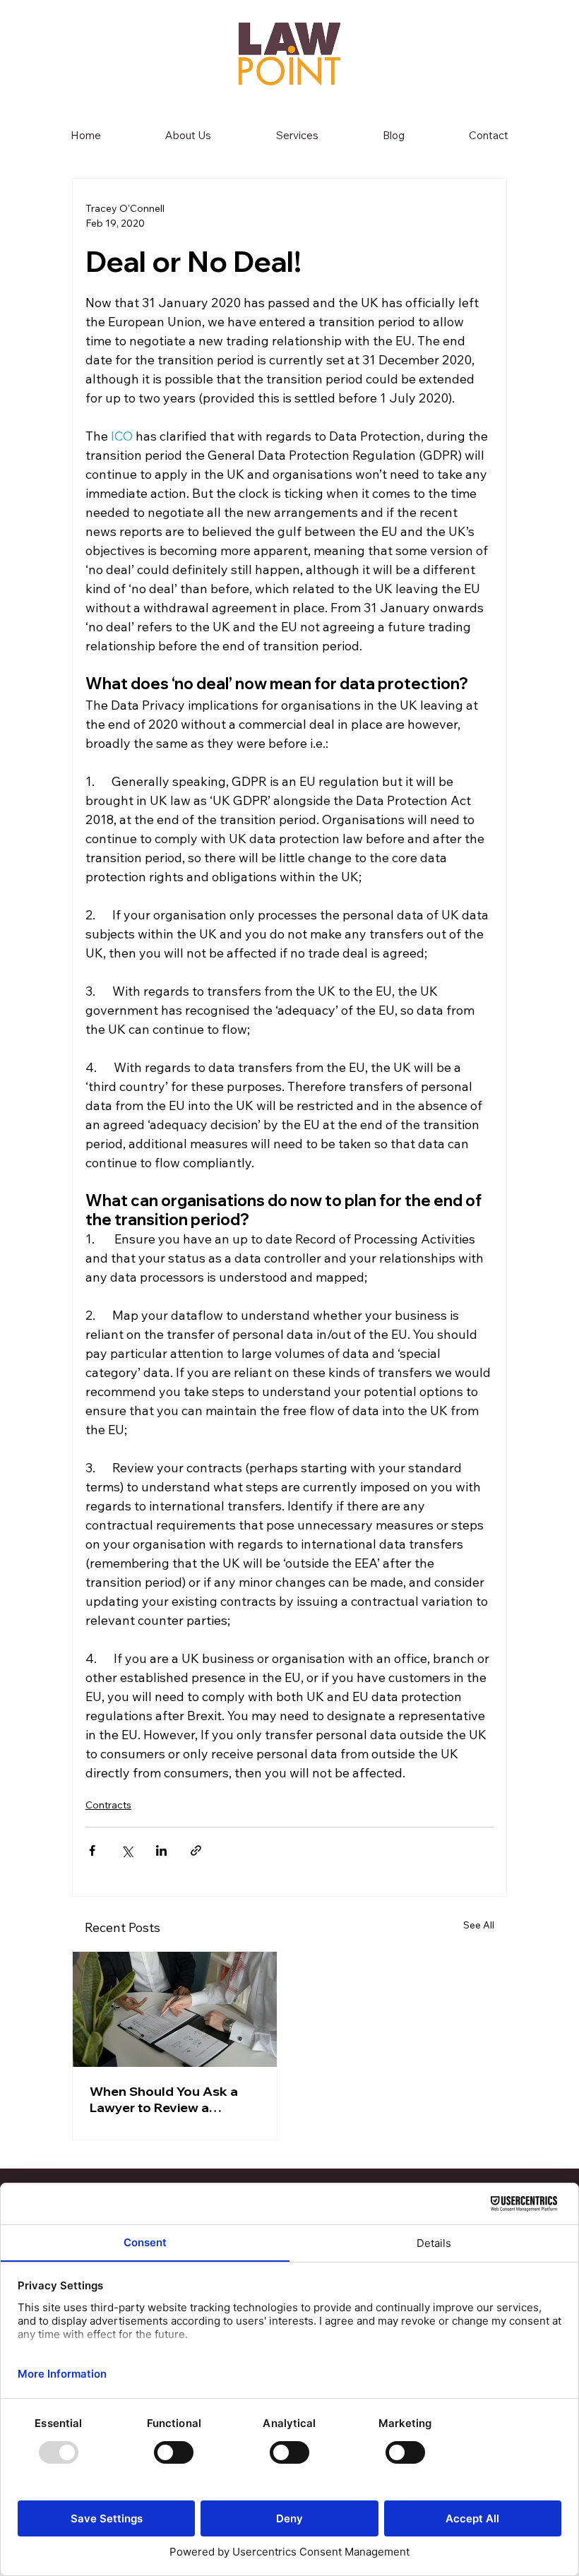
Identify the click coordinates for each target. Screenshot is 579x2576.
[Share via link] (196, 1850)
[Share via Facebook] (92, 1850)
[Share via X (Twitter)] (127, 1850)
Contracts (108, 1805)
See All (479, 1925)
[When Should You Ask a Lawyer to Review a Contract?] (175, 2009)
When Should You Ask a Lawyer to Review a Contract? (164, 2099)
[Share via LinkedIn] (161, 1850)
